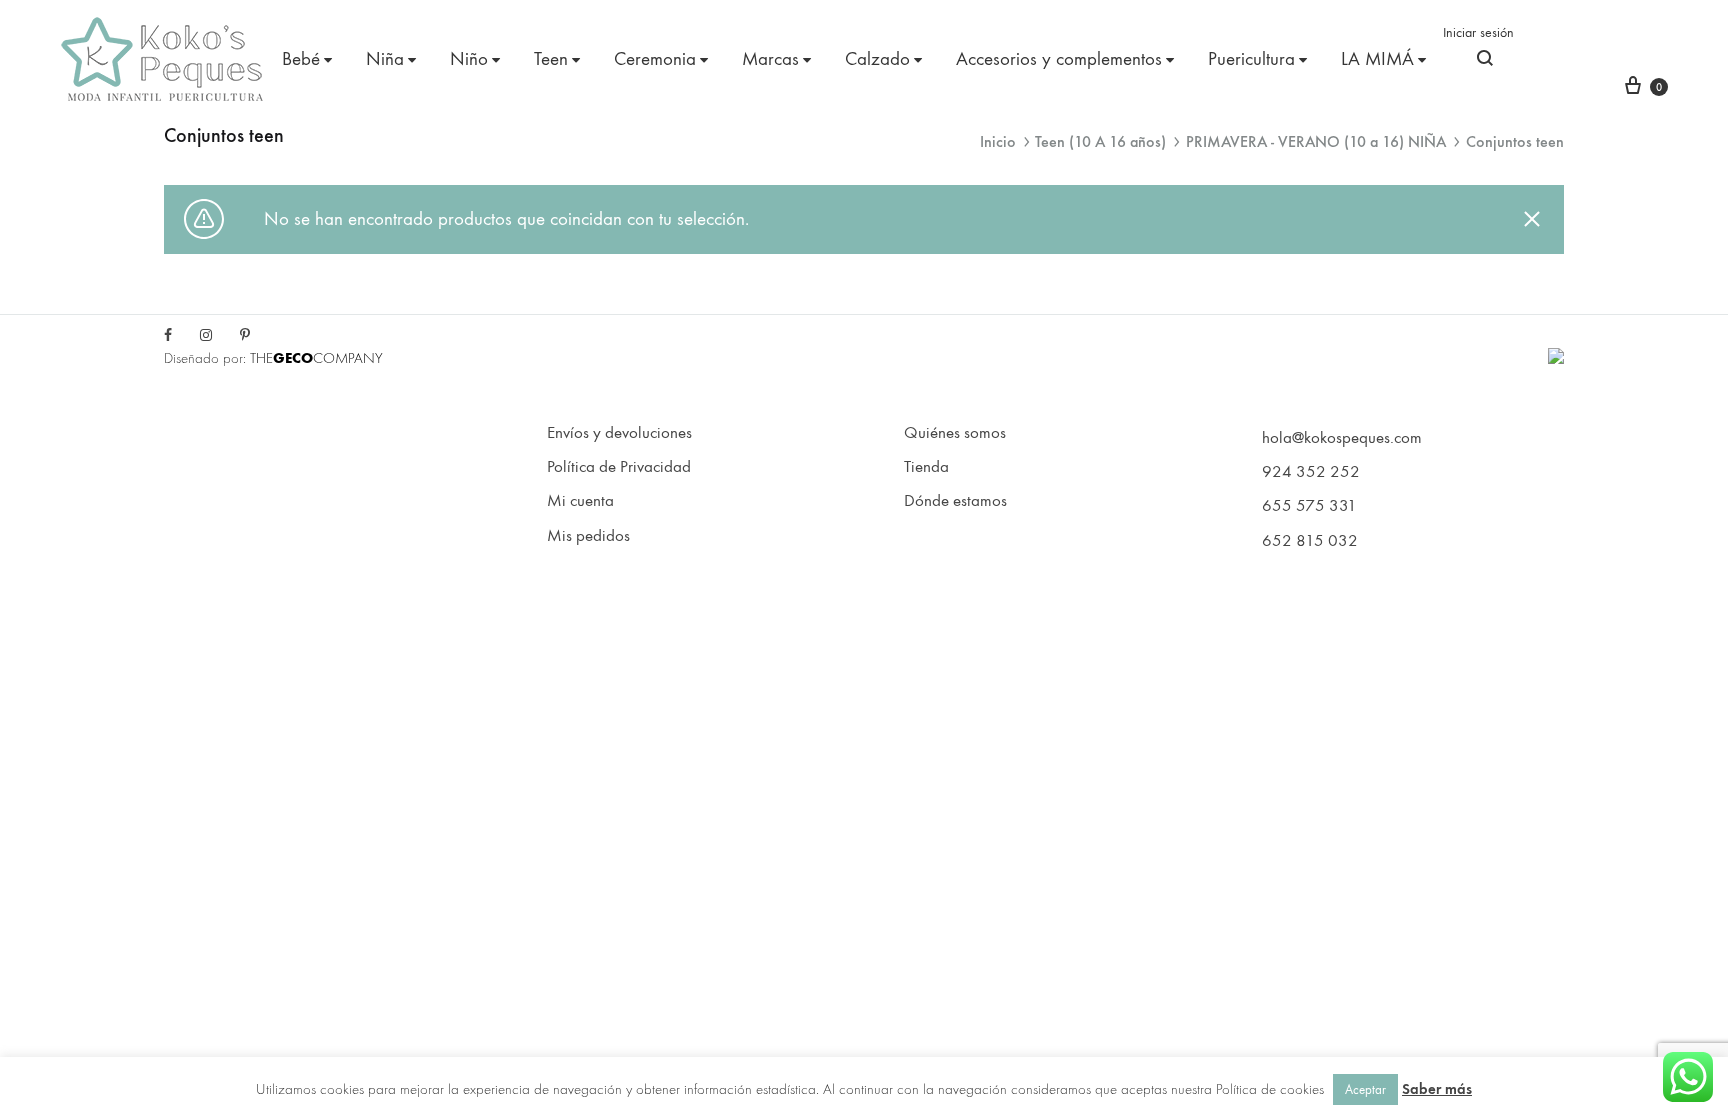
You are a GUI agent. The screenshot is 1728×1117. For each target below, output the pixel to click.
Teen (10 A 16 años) (1100, 141)
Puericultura (1251, 59)
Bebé (301, 59)
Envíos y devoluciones (619, 433)
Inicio (998, 141)
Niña (385, 59)
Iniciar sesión (1478, 32)
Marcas (770, 59)
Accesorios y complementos (1059, 59)
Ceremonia (655, 59)
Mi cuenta (580, 501)
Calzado (877, 59)
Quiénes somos (955, 433)
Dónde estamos (955, 501)
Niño (469, 59)
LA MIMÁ (1377, 59)
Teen (551, 59)
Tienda (926, 467)
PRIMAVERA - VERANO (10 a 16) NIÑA (1316, 141)
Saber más (1437, 1089)
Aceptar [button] (1365, 1089)
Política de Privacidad (619, 467)
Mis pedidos (588, 536)
